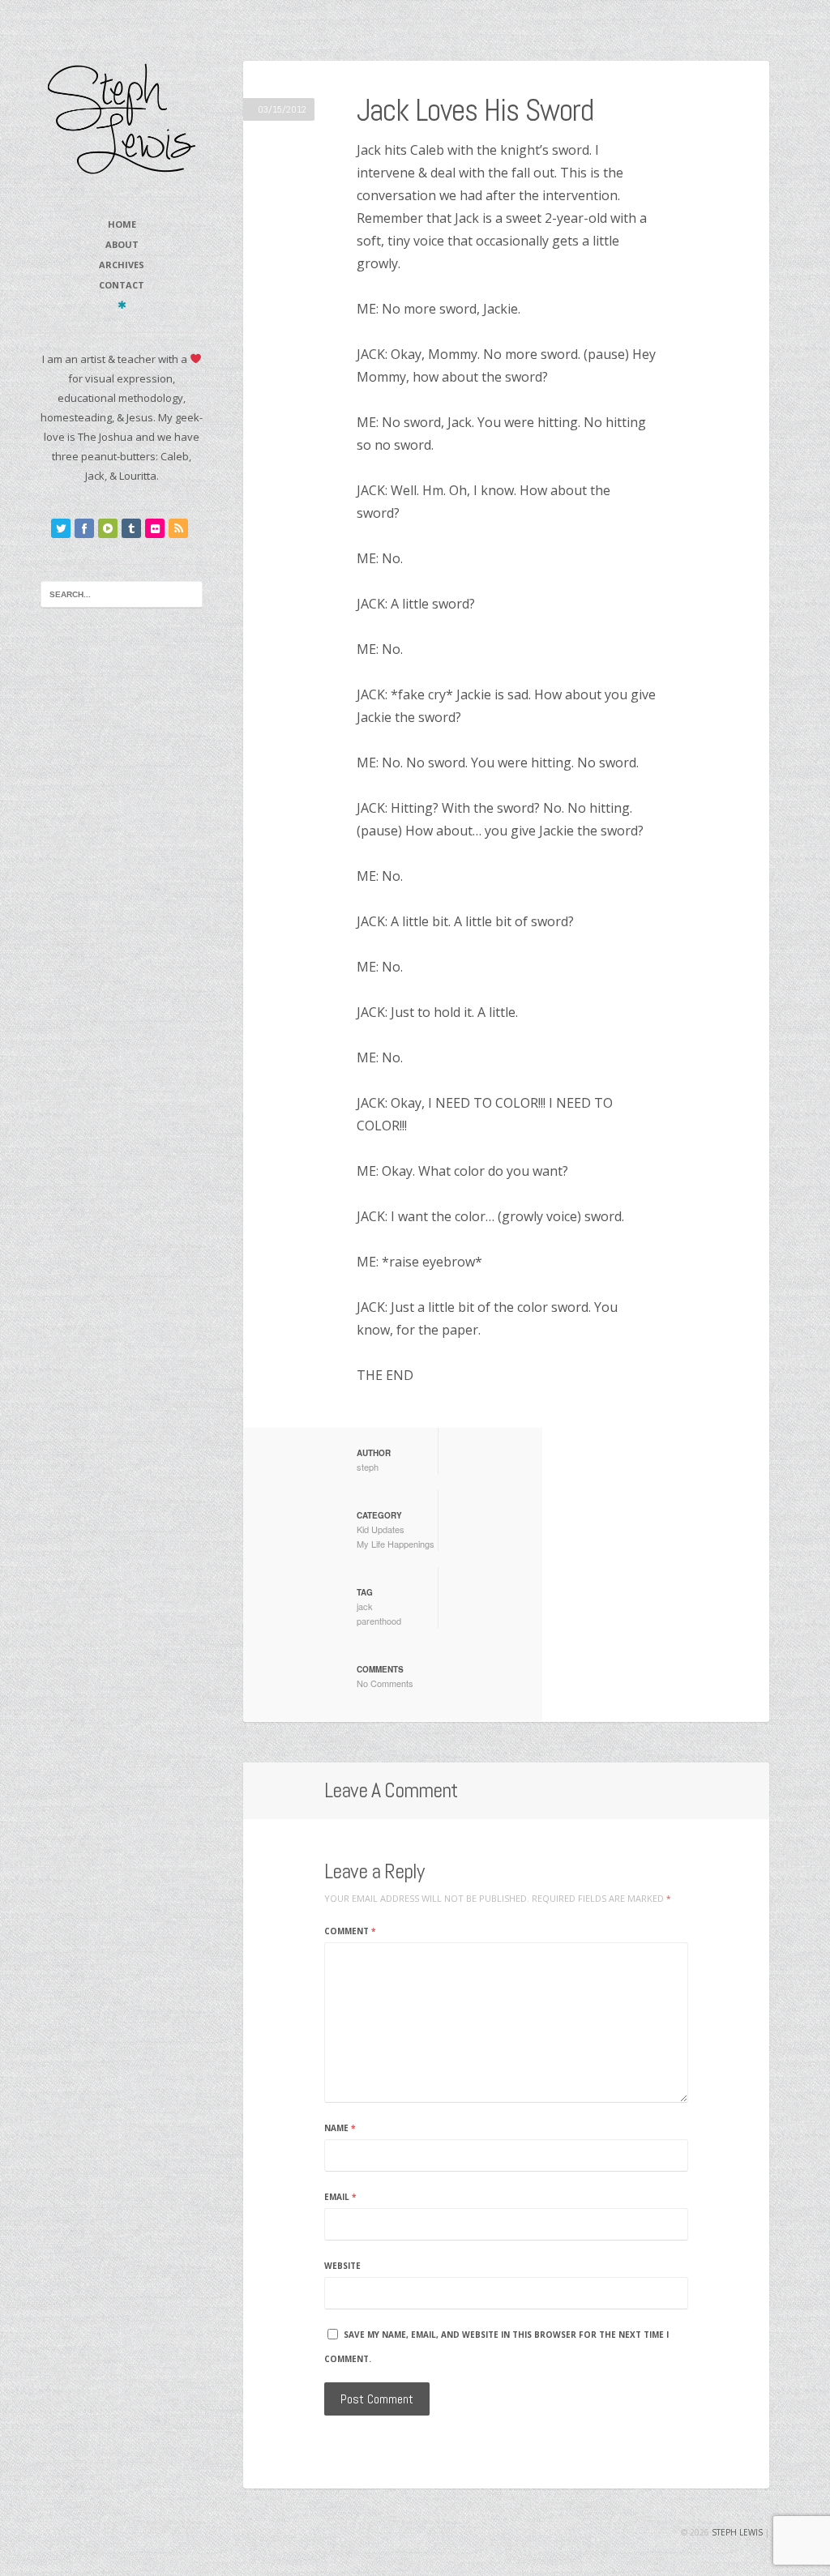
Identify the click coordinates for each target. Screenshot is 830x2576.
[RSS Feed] (178, 528)
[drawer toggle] (122, 305)
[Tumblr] (131, 528)
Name (340, 2128)
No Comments (385, 1683)
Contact (122, 285)
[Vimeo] (108, 528)
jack (365, 1606)
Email (340, 2197)
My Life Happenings (396, 1544)
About (122, 244)
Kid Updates (381, 1529)
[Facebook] (84, 528)
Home (122, 224)
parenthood (379, 1621)
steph (368, 1467)
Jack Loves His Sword (475, 110)
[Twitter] (61, 528)
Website (342, 2266)
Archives (122, 265)
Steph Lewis (737, 2532)
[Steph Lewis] (122, 118)
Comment (350, 1931)
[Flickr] (155, 528)
